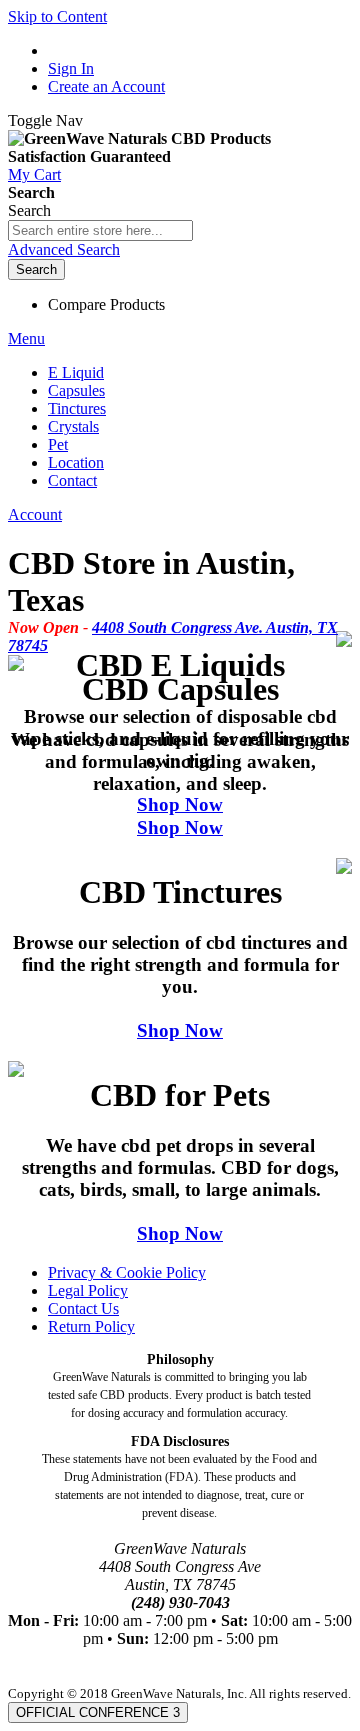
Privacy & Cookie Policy (127, 1272)
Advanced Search (64, 249)
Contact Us (83, 1308)
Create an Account (106, 86)
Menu (26, 338)
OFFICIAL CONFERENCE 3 (98, 1712)
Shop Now (180, 804)
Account (35, 514)
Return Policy (91, 1326)
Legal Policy (88, 1290)
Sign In (71, 68)
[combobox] (100, 230)
